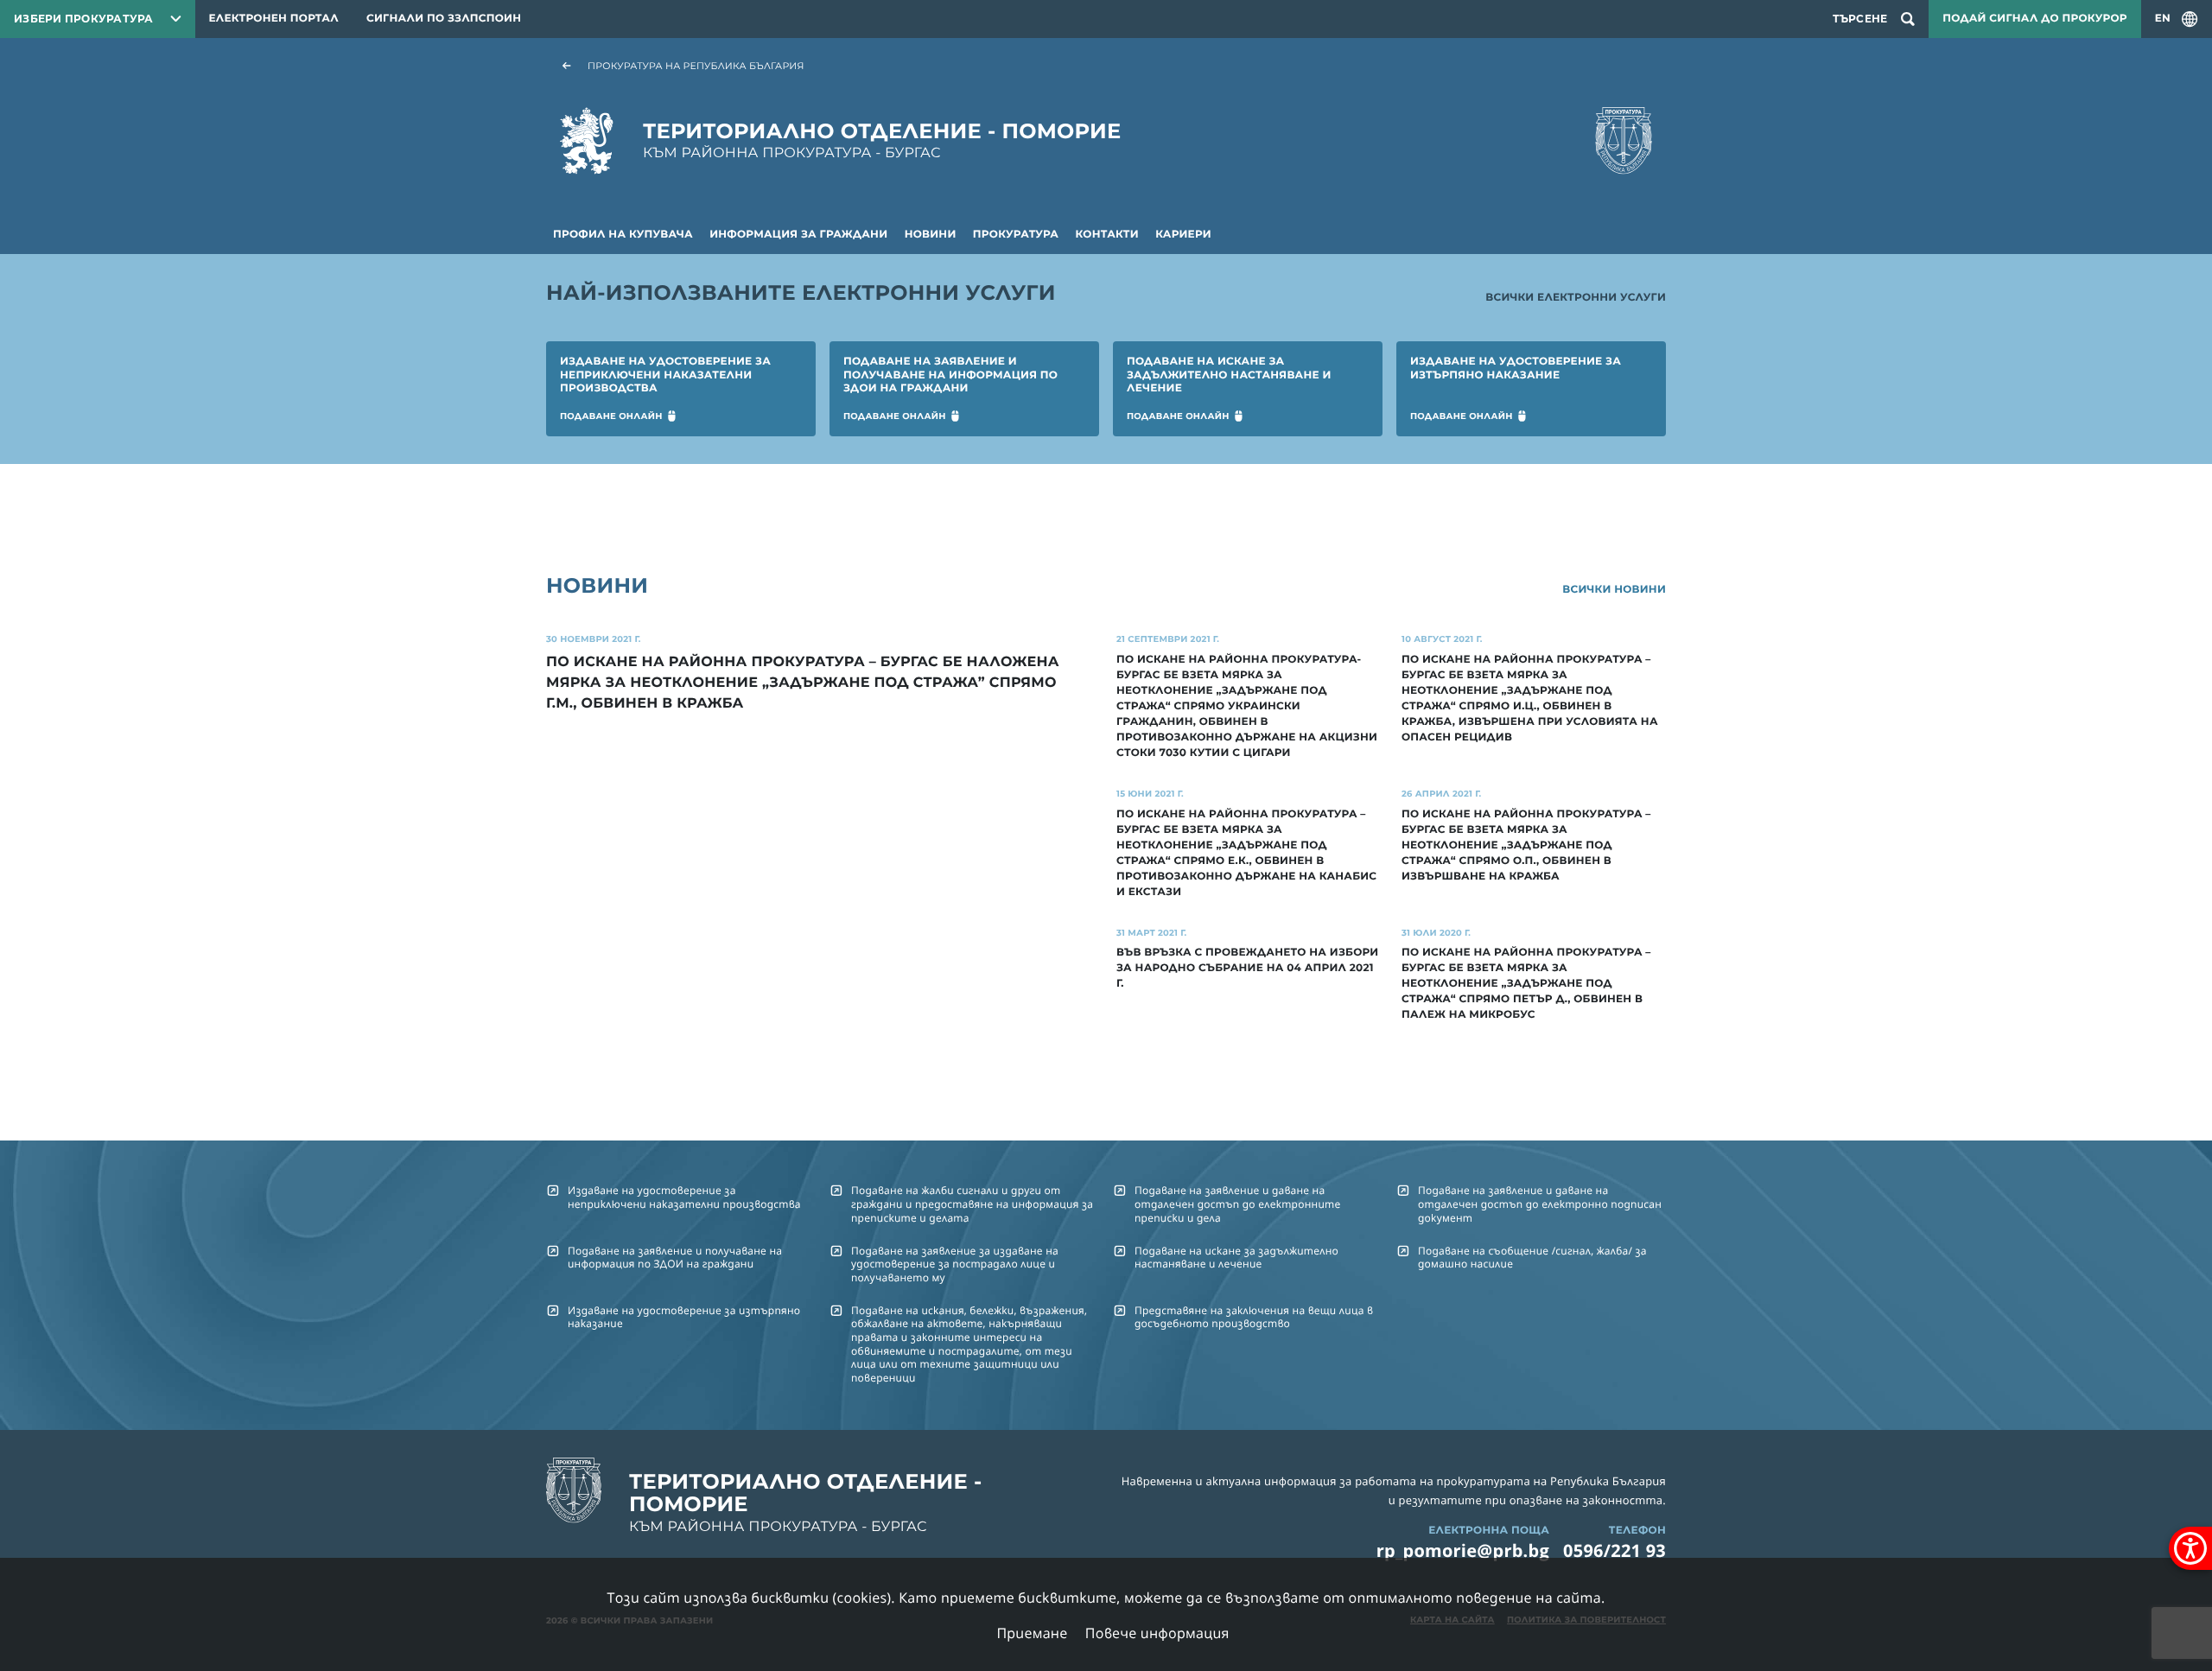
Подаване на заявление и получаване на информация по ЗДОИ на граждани (675, 1257)
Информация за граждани (798, 235)
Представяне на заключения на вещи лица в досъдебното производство (1254, 1317)
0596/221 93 (1615, 1550)
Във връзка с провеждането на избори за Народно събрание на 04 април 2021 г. (1247, 968)
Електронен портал (274, 19)
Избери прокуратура (84, 19)
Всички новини (1614, 590)
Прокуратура (1016, 235)
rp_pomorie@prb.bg (1463, 1550)
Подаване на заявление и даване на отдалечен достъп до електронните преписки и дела (1237, 1204)
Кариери (1183, 235)
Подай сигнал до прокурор (2034, 19)
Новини (931, 235)
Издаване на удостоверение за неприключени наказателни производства (684, 1197)
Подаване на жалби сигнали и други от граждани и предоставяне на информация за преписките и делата (972, 1204)
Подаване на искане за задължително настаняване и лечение (1236, 1257)
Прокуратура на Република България (696, 66)
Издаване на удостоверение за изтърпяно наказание (684, 1317)
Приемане (1032, 1633)
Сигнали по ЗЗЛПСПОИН (444, 19)
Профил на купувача (623, 235)
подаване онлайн (611, 416)
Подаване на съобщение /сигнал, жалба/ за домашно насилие (1532, 1257)
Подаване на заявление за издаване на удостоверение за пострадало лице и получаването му (955, 1264)
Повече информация (1157, 1633)
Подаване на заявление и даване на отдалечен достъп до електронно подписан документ (1540, 1204)
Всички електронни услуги (1576, 298)
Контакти (1107, 235)
